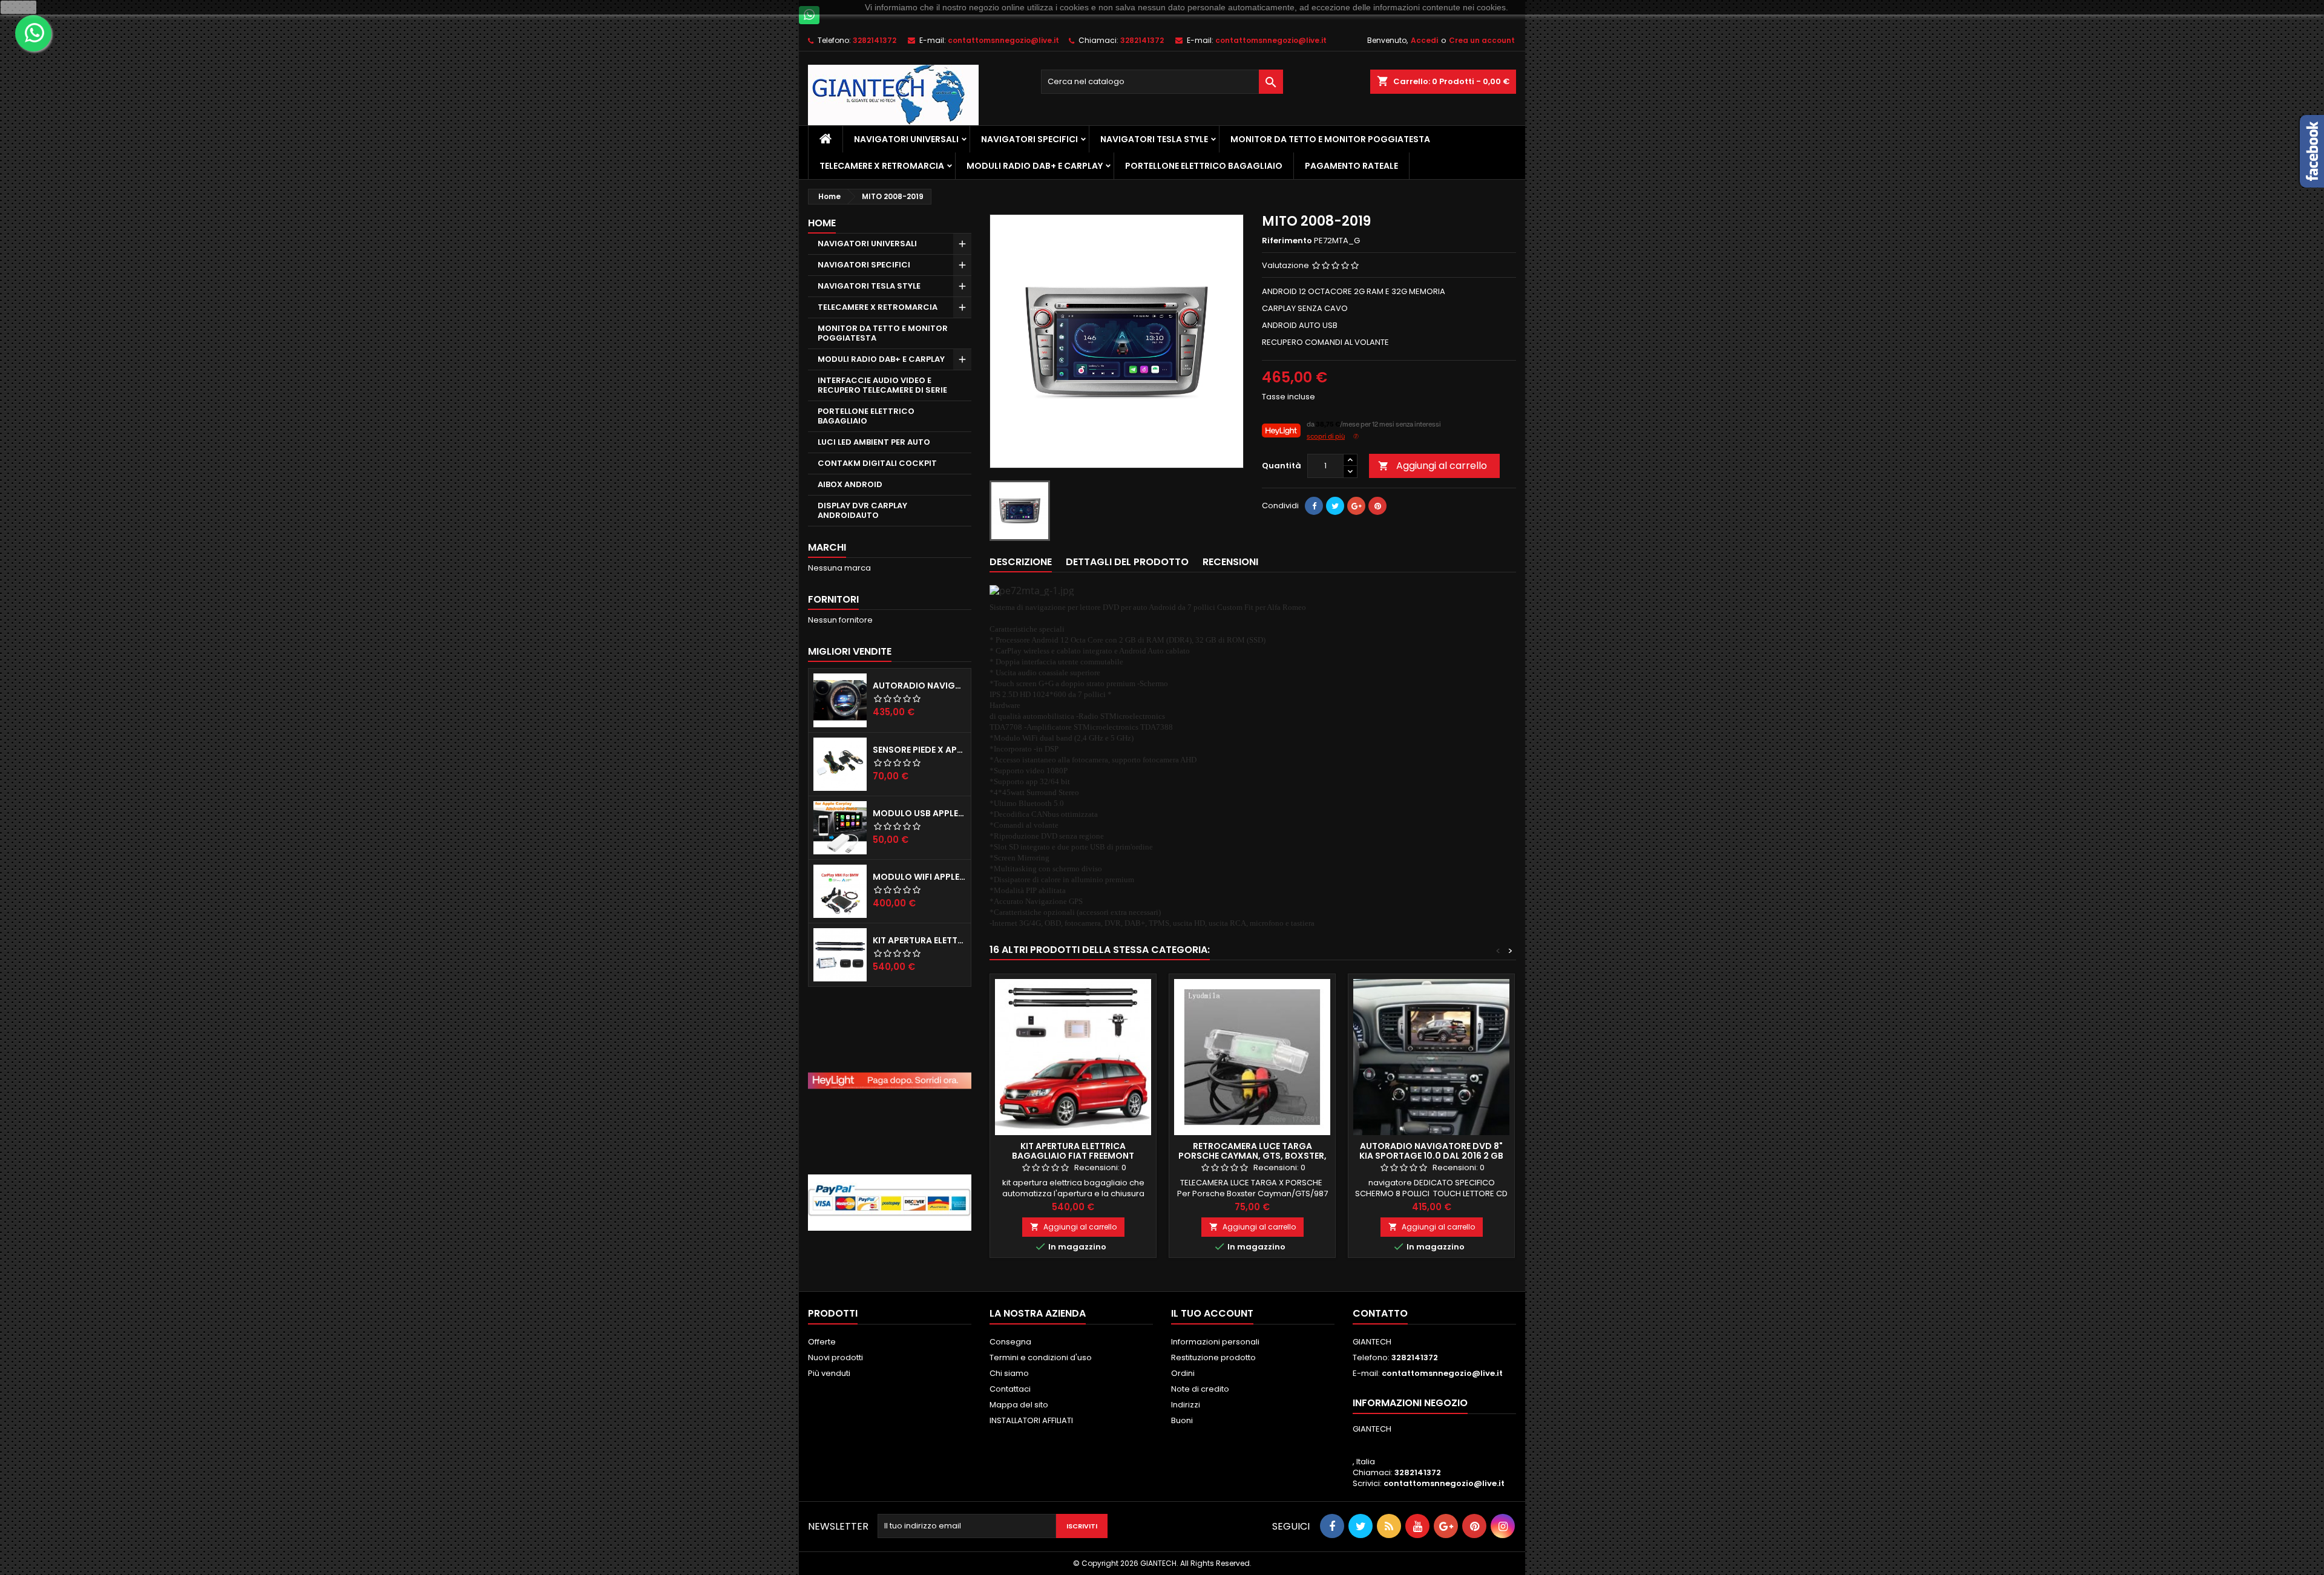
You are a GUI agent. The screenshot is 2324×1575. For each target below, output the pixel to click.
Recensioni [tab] (1230, 562)
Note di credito (1200, 1389)
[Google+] (1356, 506)
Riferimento (1287, 241)
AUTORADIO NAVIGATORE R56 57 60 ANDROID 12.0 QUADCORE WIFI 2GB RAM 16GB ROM (919, 686)
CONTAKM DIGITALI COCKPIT (877, 463)
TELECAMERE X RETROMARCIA (882, 166)
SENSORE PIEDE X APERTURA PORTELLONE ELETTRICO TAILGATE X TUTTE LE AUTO (919, 750)
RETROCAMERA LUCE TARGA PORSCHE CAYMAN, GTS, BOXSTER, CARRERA (1252, 1156)
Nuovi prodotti (835, 1357)
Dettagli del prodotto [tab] (1127, 562)
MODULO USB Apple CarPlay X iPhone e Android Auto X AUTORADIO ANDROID (919, 813)
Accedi (1424, 40)
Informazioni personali (1215, 1342)
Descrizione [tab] (1021, 562)
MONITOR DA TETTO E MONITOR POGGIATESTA (1330, 139)
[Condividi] (1314, 506)
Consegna (1010, 1342)
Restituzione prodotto (1213, 1357)
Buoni (1182, 1420)
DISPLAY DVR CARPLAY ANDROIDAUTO (862, 510)
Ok (19, 7)
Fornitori (833, 599)
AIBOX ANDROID (850, 484)
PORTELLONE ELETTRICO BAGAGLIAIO (1204, 166)
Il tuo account (1212, 1313)
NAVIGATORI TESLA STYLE (1154, 139)
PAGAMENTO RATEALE (1351, 166)
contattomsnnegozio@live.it (1003, 40)
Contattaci (1010, 1389)
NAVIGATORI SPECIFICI (1029, 139)
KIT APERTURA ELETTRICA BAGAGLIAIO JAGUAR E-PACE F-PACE (919, 940)
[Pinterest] (1377, 506)
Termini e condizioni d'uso (1041, 1357)
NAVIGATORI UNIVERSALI (906, 139)
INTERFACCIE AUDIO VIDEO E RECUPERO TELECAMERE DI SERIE (882, 385)
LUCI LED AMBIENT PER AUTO (874, 442)
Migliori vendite (850, 651)
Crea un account (1482, 40)
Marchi (827, 547)
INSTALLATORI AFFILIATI (1031, 1420)
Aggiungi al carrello (1433, 466)
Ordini (1183, 1373)
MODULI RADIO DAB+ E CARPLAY (1035, 166)
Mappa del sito (1019, 1405)
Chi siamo (1009, 1373)
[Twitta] (1335, 506)
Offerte (822, 1342)
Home (822, 223)
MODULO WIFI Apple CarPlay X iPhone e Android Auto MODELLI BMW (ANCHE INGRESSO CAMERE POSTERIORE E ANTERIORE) (919, 877)
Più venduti (829, 1373)
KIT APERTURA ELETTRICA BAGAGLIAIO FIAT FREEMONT (1073, 1151)
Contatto (1380, 1313)
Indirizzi (1186, 1405)
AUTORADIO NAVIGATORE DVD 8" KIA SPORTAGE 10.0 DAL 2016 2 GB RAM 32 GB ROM (1431, 1156)
